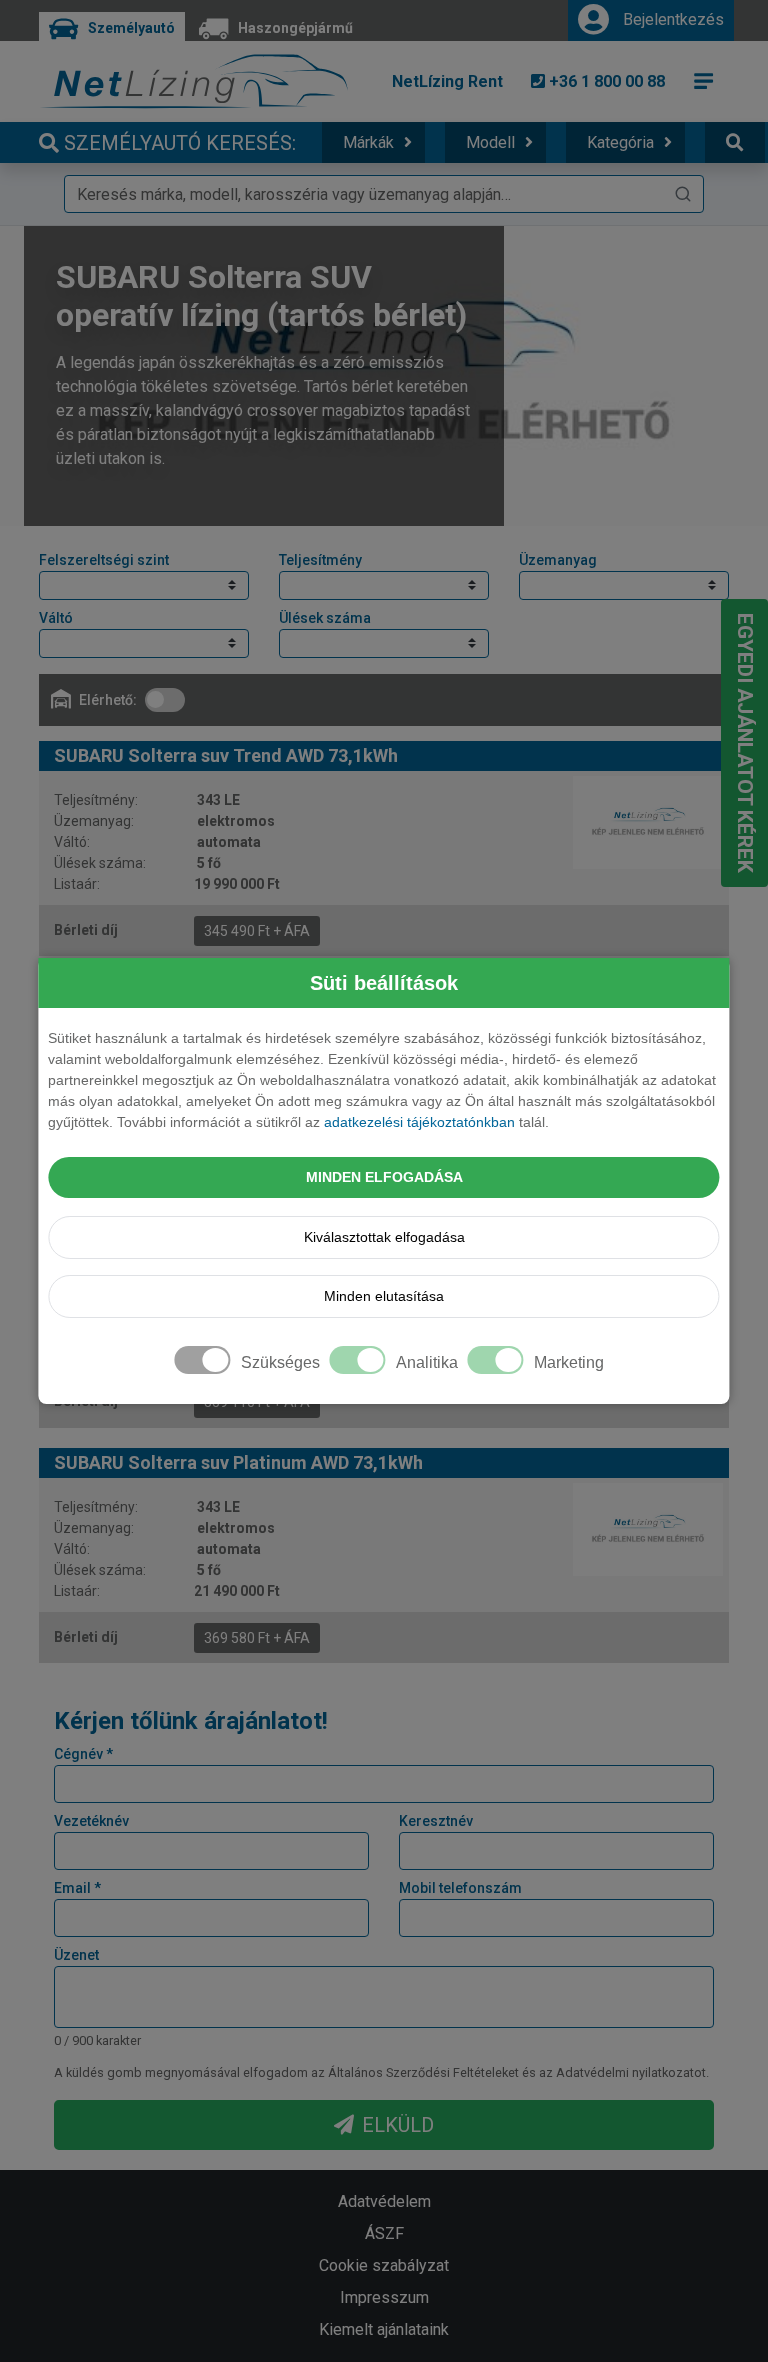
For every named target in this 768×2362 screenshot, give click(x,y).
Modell (490, 142)
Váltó (56, 618)
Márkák (368, 142)
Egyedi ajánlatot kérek (745, 743)
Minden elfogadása (384, 1177)
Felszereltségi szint (104, 560)
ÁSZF (384, 2233)
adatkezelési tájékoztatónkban (419, 1122)
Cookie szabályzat (384, 2265)
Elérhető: (108, 700)
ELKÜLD (398, 2125)
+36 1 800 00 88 (605, 81)
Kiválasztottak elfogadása (384, 1237)
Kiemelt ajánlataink (384, 2329)
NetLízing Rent (447, 81)
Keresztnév (436, 1821)
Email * (77, 1888)
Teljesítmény (320, 560)
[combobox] (384, 194)
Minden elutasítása (384, 1296)
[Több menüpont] (704, 81)
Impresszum (384, 2297)
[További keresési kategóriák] (735, 142)
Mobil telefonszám (460, 1888)
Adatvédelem (384, 2201)
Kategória (620, 142)
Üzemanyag (558, 560)
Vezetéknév (91, 1821)
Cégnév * (83, 1754)
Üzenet (76, 1955)
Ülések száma (325, 618)
